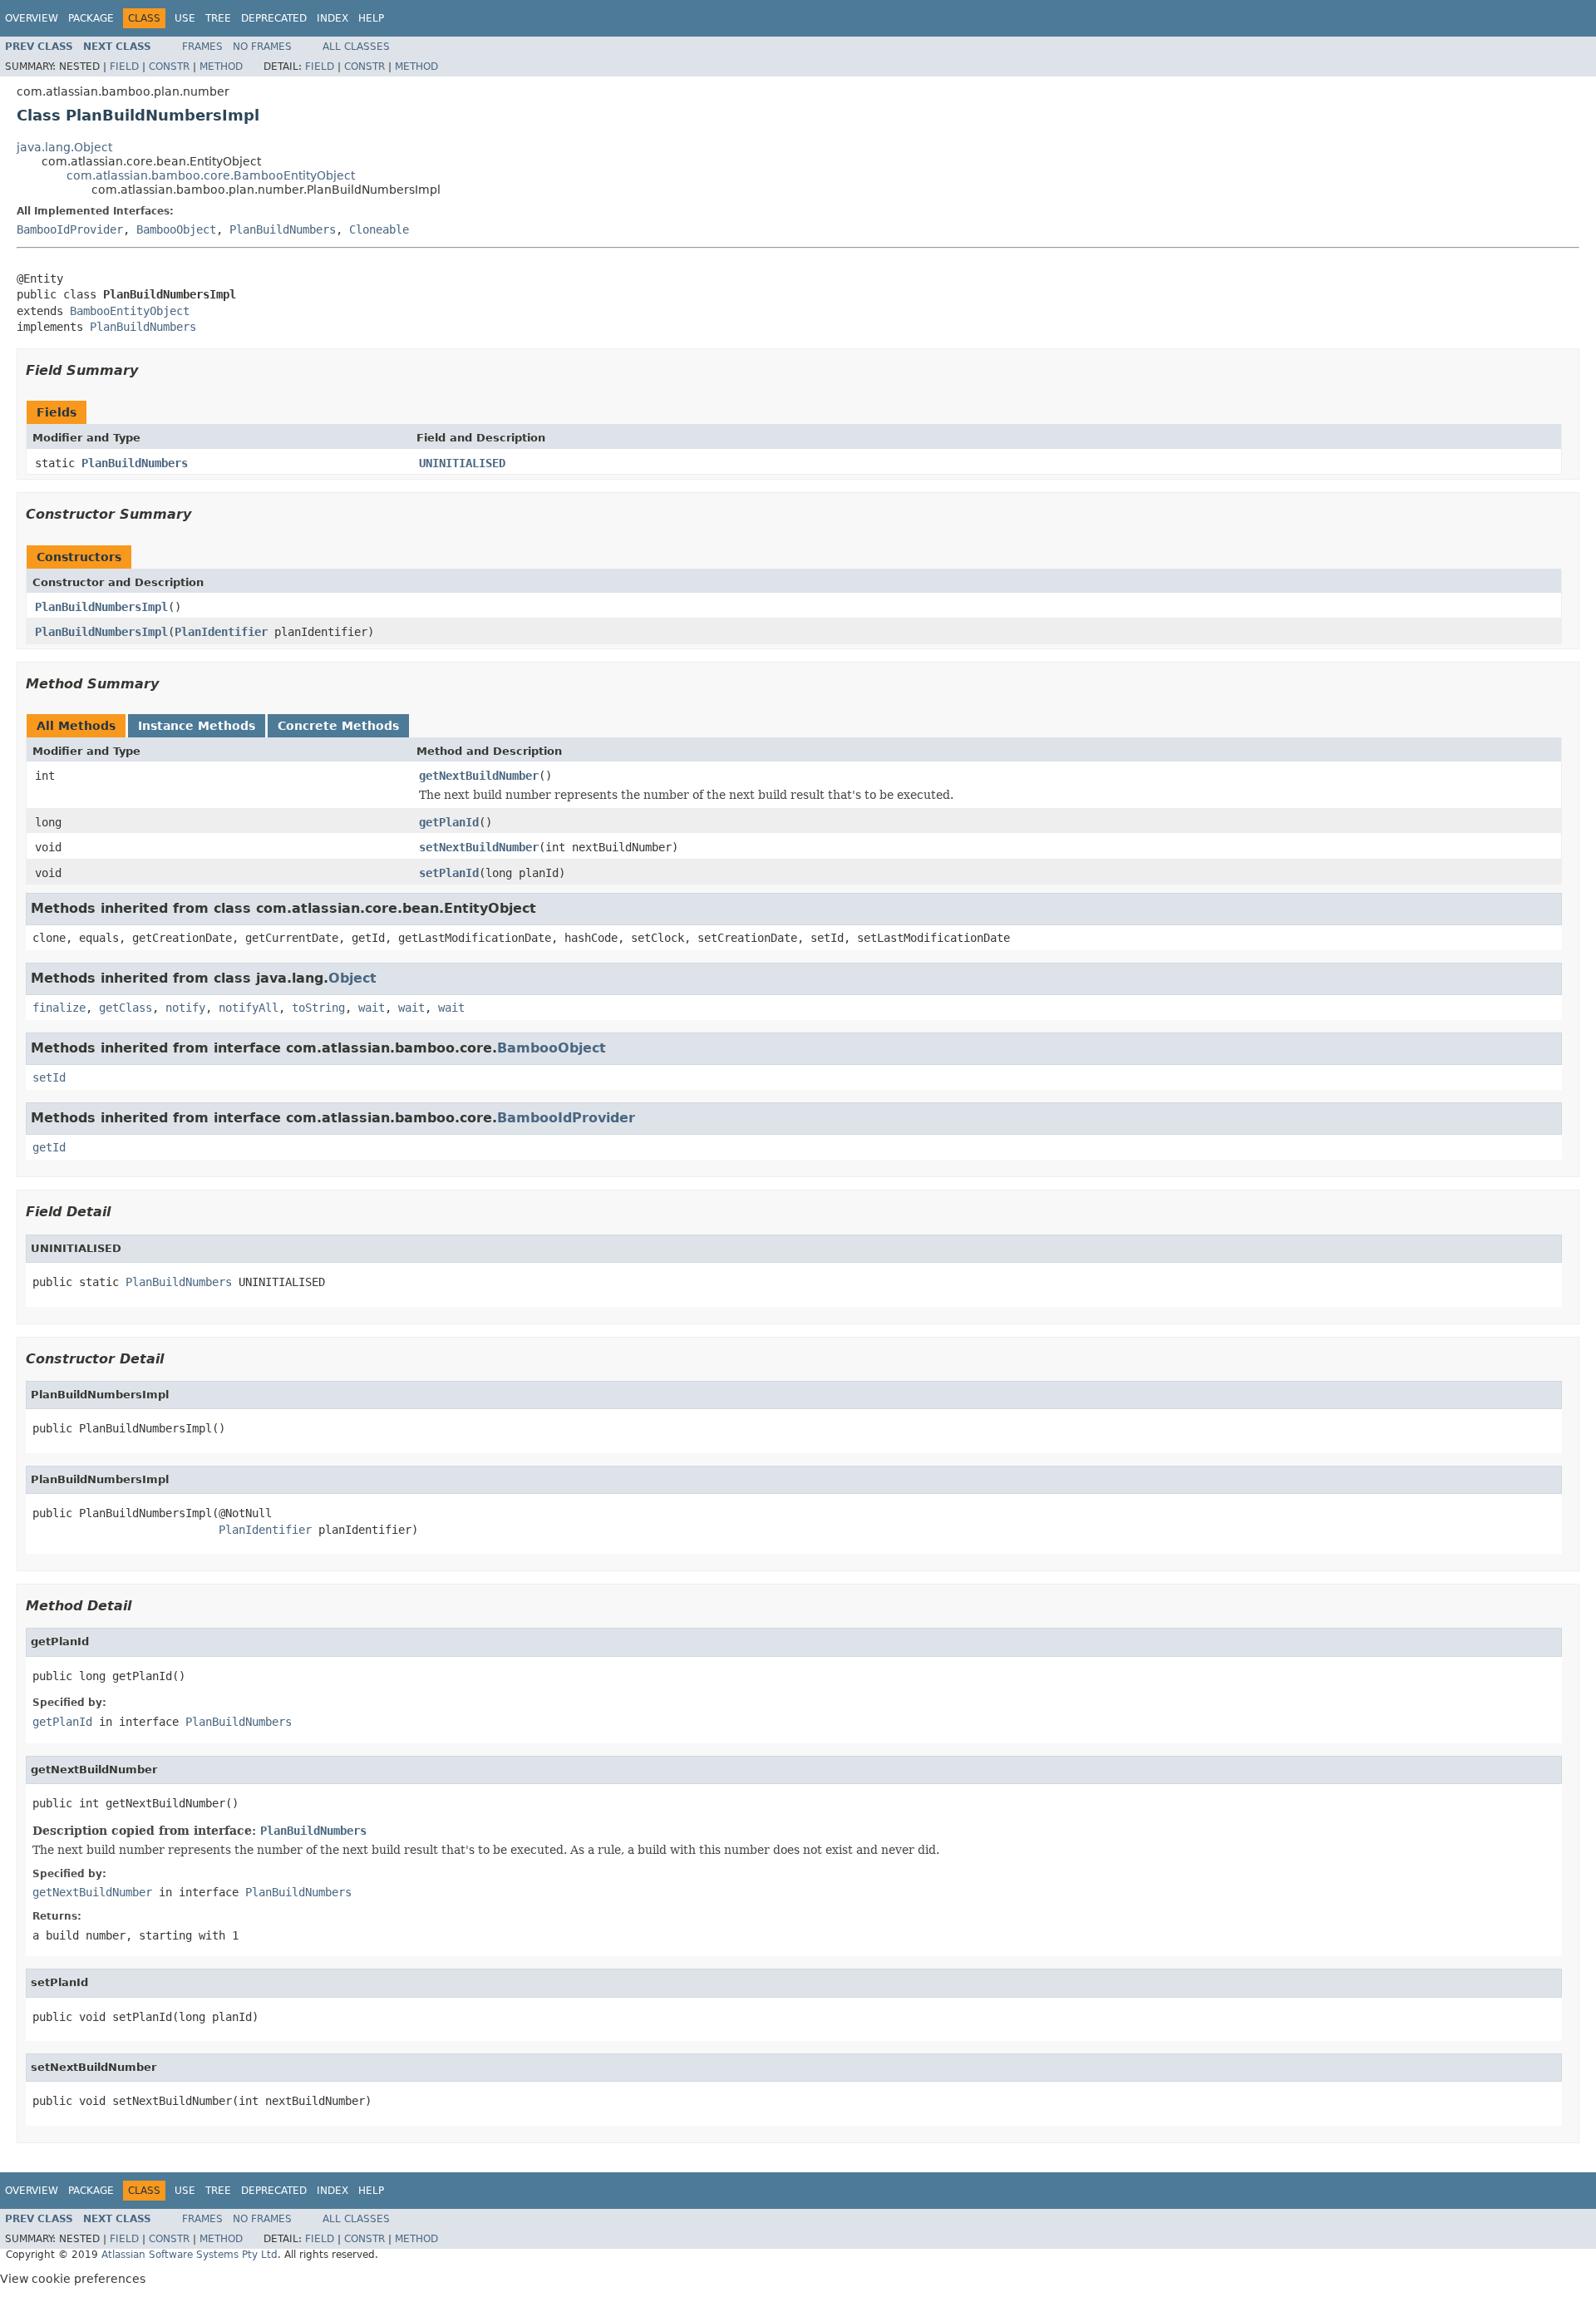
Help (371, 18)
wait (372, 1008)
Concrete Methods (338, 726)
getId (49, 1147)
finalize (59, 1008)
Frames (202, 47)
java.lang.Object (64, 147)
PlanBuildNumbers (283, 229)
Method (221, 67)
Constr (169, 67)
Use (185, 18)
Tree (218, 18)
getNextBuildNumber (479, 776)
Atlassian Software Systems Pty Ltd (190, 2255)
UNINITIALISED (462, 463)
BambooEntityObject (130, 311)
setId (49, 1077)
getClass (126, 1008)
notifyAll (249, 1008)
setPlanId (449, 873)
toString (318, 1008)
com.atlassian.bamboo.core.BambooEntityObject (211, 175)
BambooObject (176, 229)
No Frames (262, 47)
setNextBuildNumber (479, 847)
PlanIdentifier (221, 632)
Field (124, 67)
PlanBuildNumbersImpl (101, 607)
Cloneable (379, 229)
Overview (32, 18)
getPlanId (449, 822)
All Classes (356, 47)
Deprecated (274, 18)
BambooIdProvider (70, 229)
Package (91, 18)
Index (332, 18)
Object (352, 978)
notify (185, 1008)
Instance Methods (197, 726)
